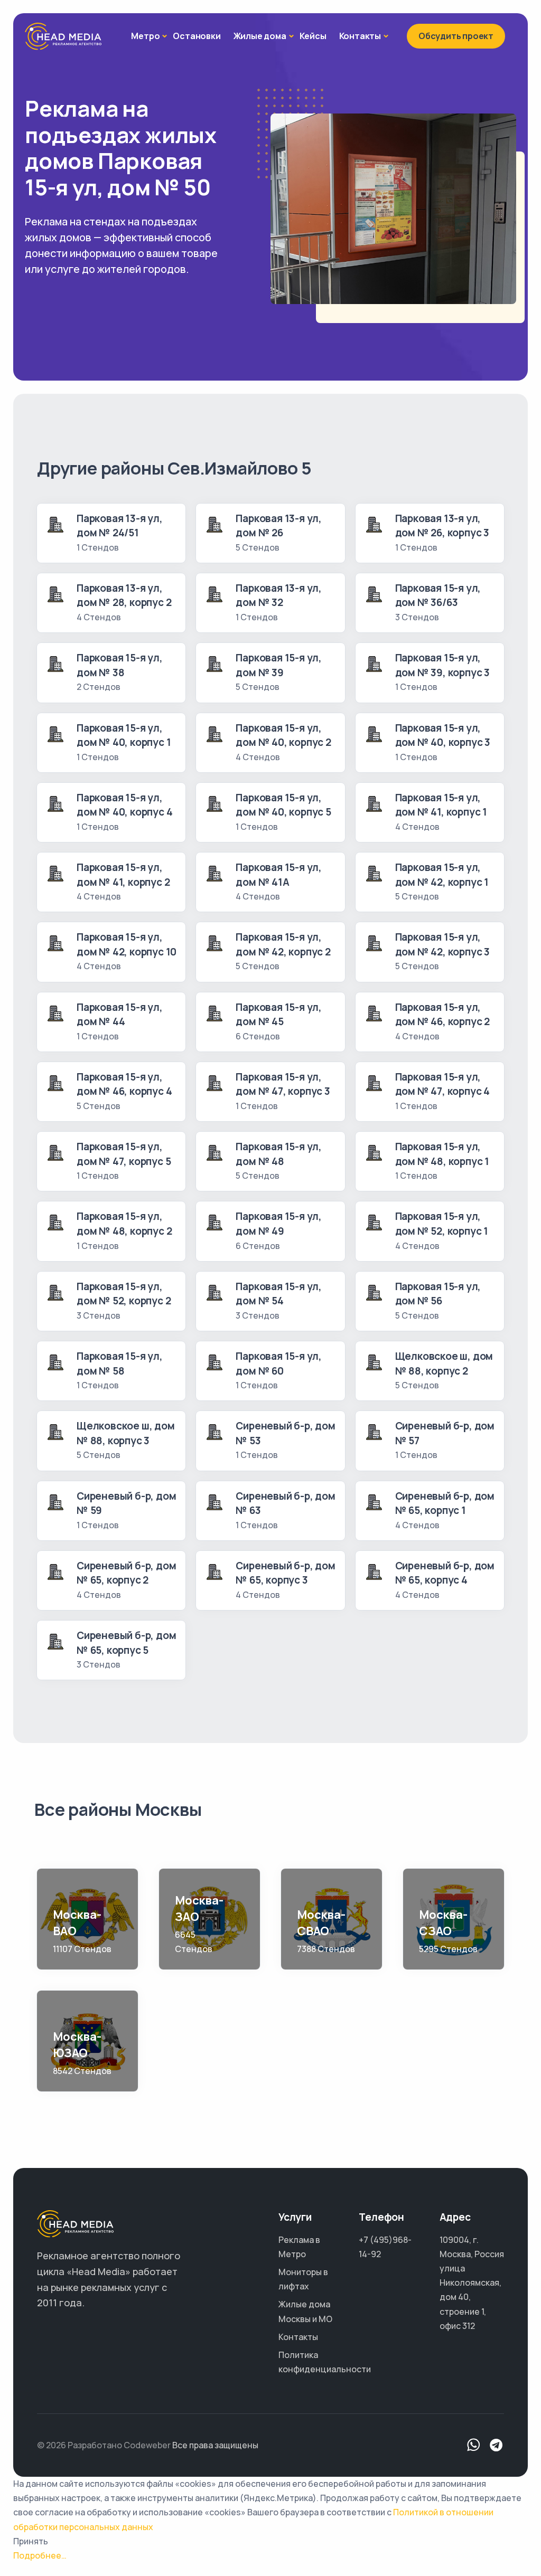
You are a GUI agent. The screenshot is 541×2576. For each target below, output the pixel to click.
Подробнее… (40, 2555)
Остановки (197, 36)
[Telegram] (496, 2445)
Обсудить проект (456, 36)
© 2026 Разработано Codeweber (104, 2445)
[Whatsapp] (474, 2445)
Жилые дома (260, 36)
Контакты (360, 36)
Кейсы (313, 36)
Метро (145, 36)
